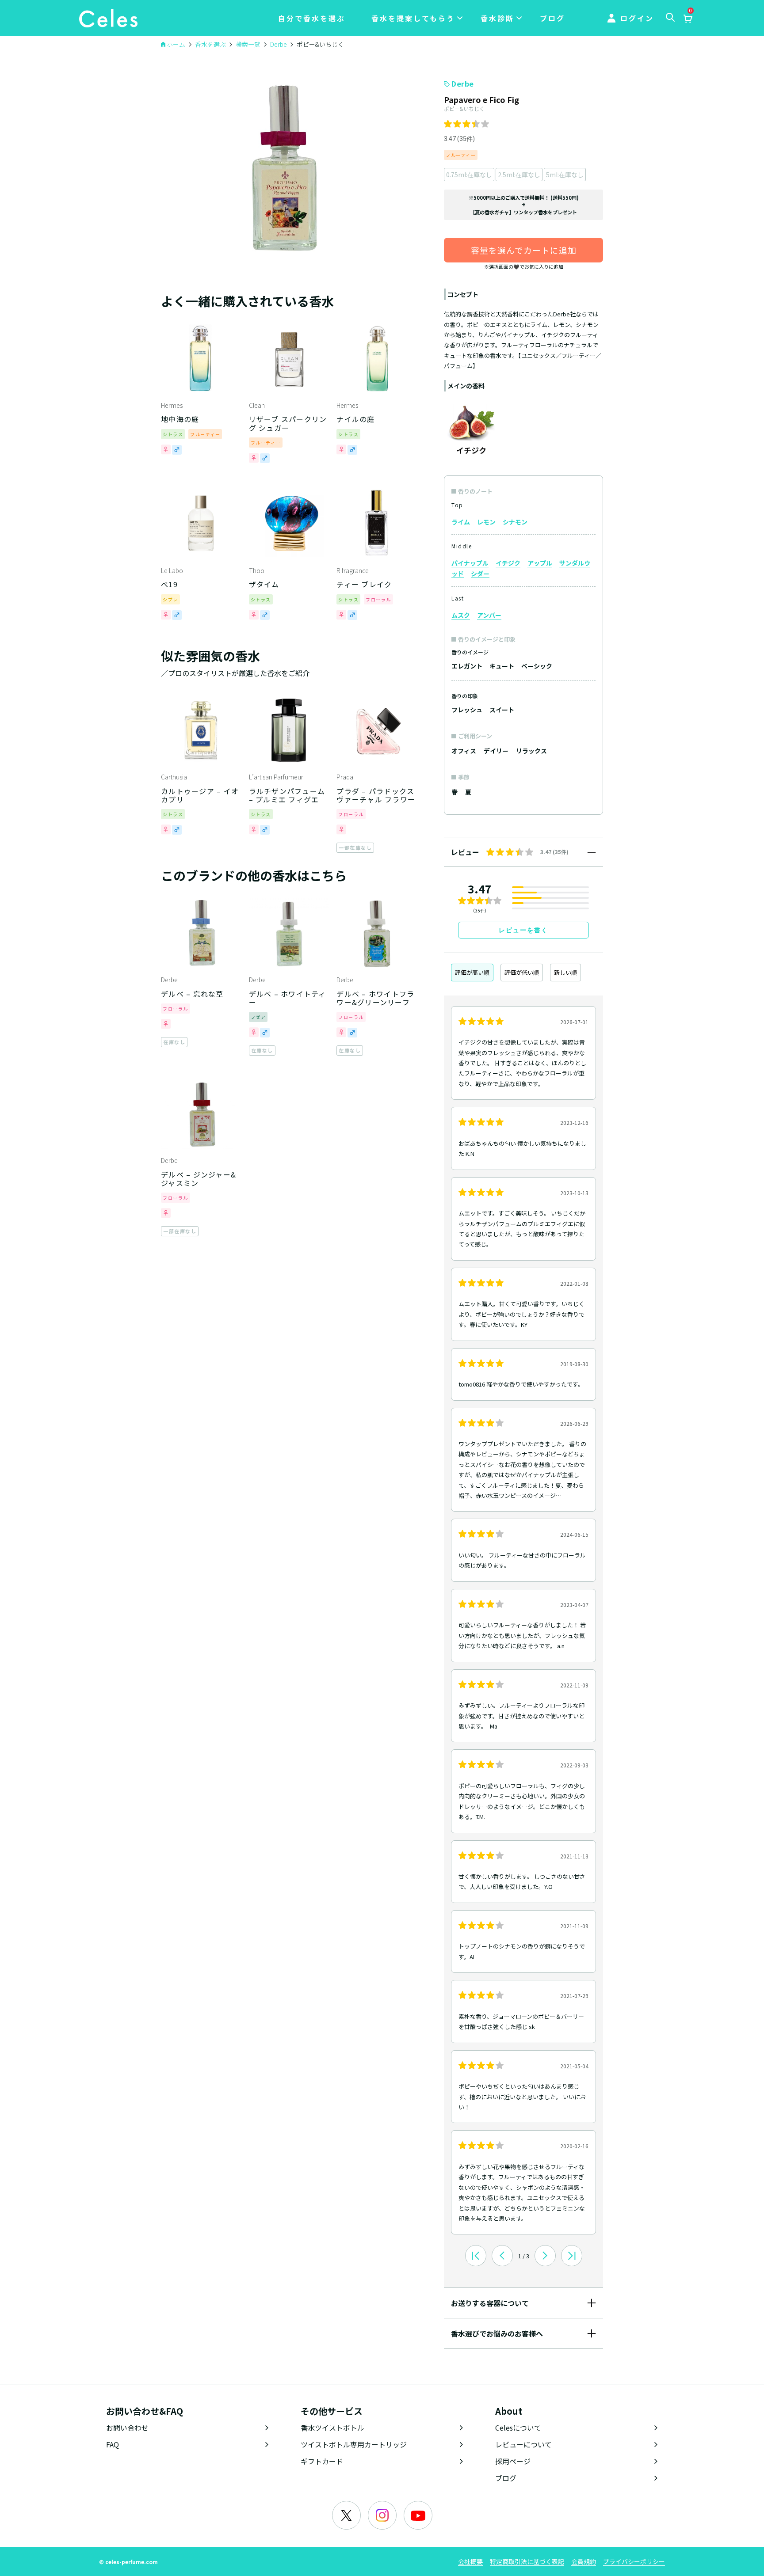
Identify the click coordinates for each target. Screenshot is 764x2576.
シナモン (515, 522)
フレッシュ (467, 710)
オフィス (464, 751)
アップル (540, 563)
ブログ (552, 18)
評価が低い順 (522, 972)
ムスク (461, 615)
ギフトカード (322, 2461)
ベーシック (537, 666)
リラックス (531, 751)
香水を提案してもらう (413, 18)
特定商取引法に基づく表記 (527, 2561)
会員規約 (584, 2561)
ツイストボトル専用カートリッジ (354, 2444)
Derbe (463, 84)
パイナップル (470, 563)
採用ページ (513, 2461)
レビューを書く (523, 930)
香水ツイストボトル (332, 2428)
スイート (502, 710)
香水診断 (497, 18)
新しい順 (565, 972)
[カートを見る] (688, 19)
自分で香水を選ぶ (312, 18)
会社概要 (470, 2561)
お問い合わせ (127, 2428)
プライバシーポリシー (634, 2561)
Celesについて (518, 2428)
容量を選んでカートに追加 (524, 250)
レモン (486, 522)
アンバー (489, 615)
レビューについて (523, 2444)
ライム (461, 522)
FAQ (113, 2444)
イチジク (508, 563)
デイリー (496, 751)
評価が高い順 (472, 972)
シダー (480, 574)
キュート (502, 666)
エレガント (467, 666)
